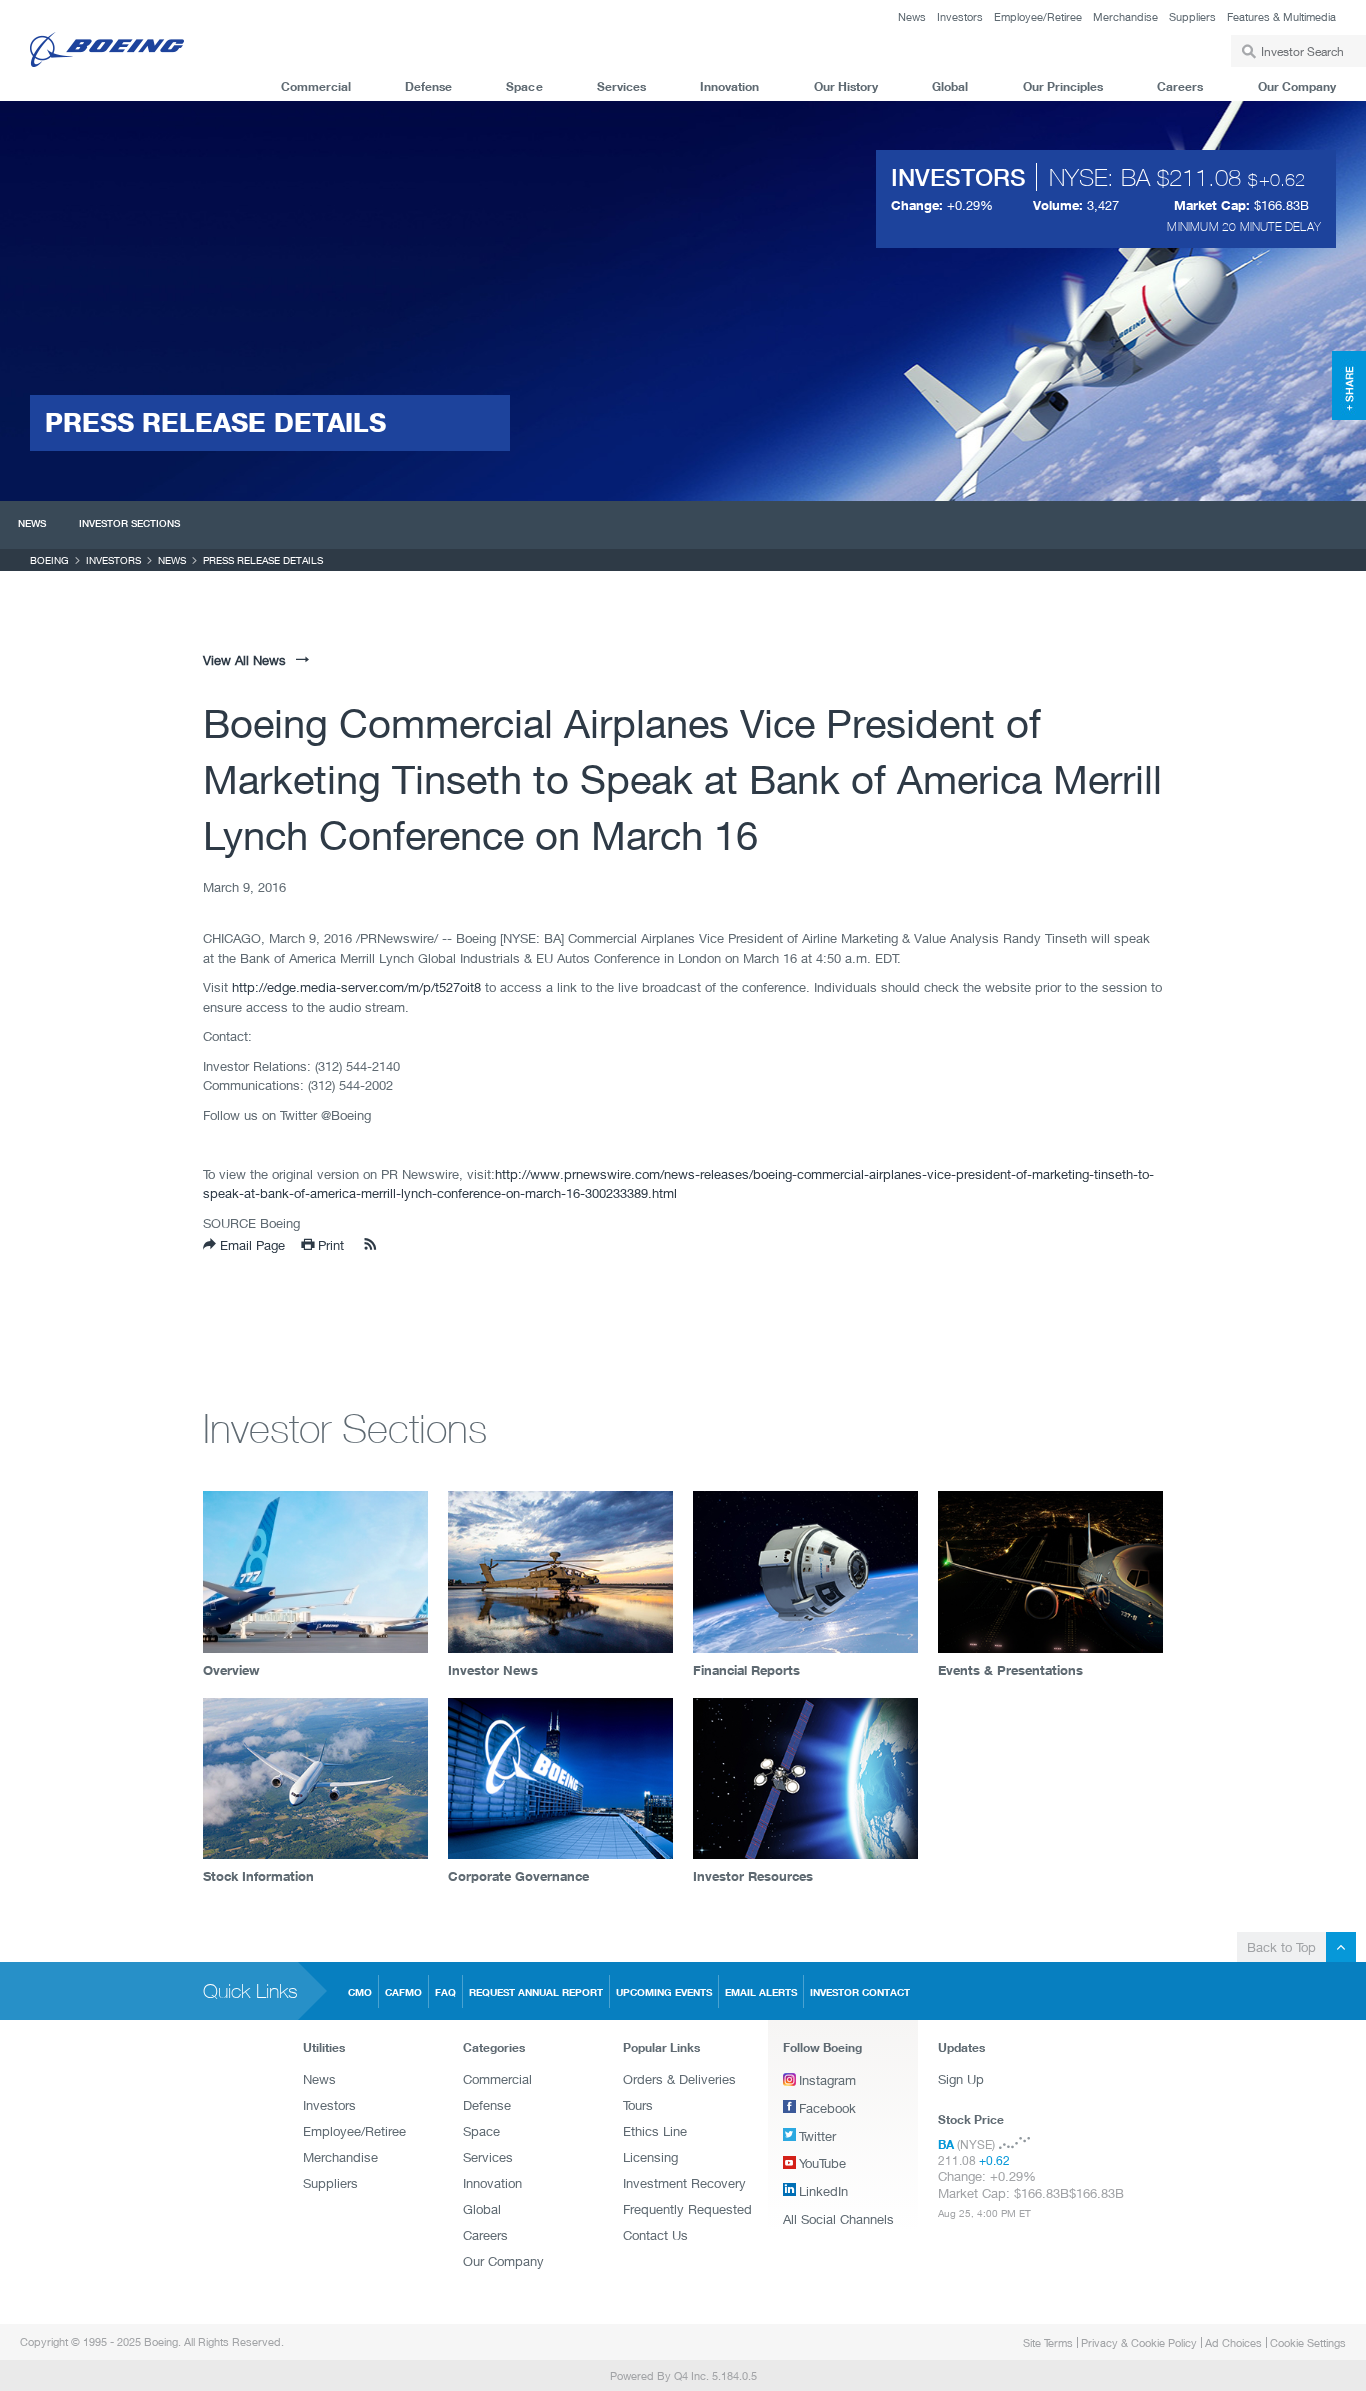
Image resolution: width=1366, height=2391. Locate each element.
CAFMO (403, 1992)
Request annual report (536, 1992)
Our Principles (1063, 86)
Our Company (1297, 86)
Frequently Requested (687, 2209)
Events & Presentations (1010, 1670)
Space (524, 86)
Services (621, 86)
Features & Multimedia (1281, 16)
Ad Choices (1233, 2342)
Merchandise (1125, 16)
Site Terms (1048, 2342)
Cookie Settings (1308, 2342)
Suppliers (1192, 16)
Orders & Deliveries (679, 2079)
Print (329, 1245)
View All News (244, 660)
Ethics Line (655, 2131)
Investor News (493, 1670)
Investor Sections (129, 523)
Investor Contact (860, 1992)
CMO (360, 1992)
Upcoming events (664, 1992)
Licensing (650, 2157)
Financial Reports (746, 1670)
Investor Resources (753, 1876)
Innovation (729, 86)
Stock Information (258, 1876)
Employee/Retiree (1038, 16)
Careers (1180, 86)
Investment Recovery (684, 2183)
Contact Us (655, 2235)
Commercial (316, 86)
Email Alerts (761, 1992)
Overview (231, 1670)
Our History (846, 86)
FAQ (445, 1992)
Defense (428, 86)
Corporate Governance (518, 1876)
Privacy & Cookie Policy (1139, 2342)
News (912, 16)
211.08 (1205, 177)
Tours (638, 2105)
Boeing (49, 560)
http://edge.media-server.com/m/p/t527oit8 (356, 987)
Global (950, 86)
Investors (960, 16)
